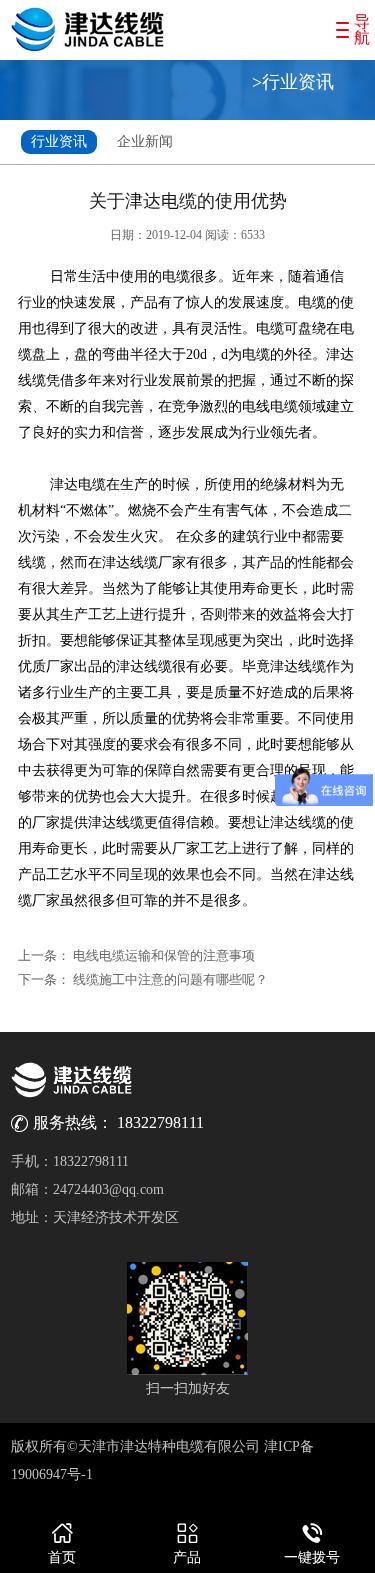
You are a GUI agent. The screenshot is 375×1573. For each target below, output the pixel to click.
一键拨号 (312, 1557)
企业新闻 (145, 141)
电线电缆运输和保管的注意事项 (164, 955)
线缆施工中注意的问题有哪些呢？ (170, 979)
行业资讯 (59, 141)
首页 (62, 1557)
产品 (187, 1557)
